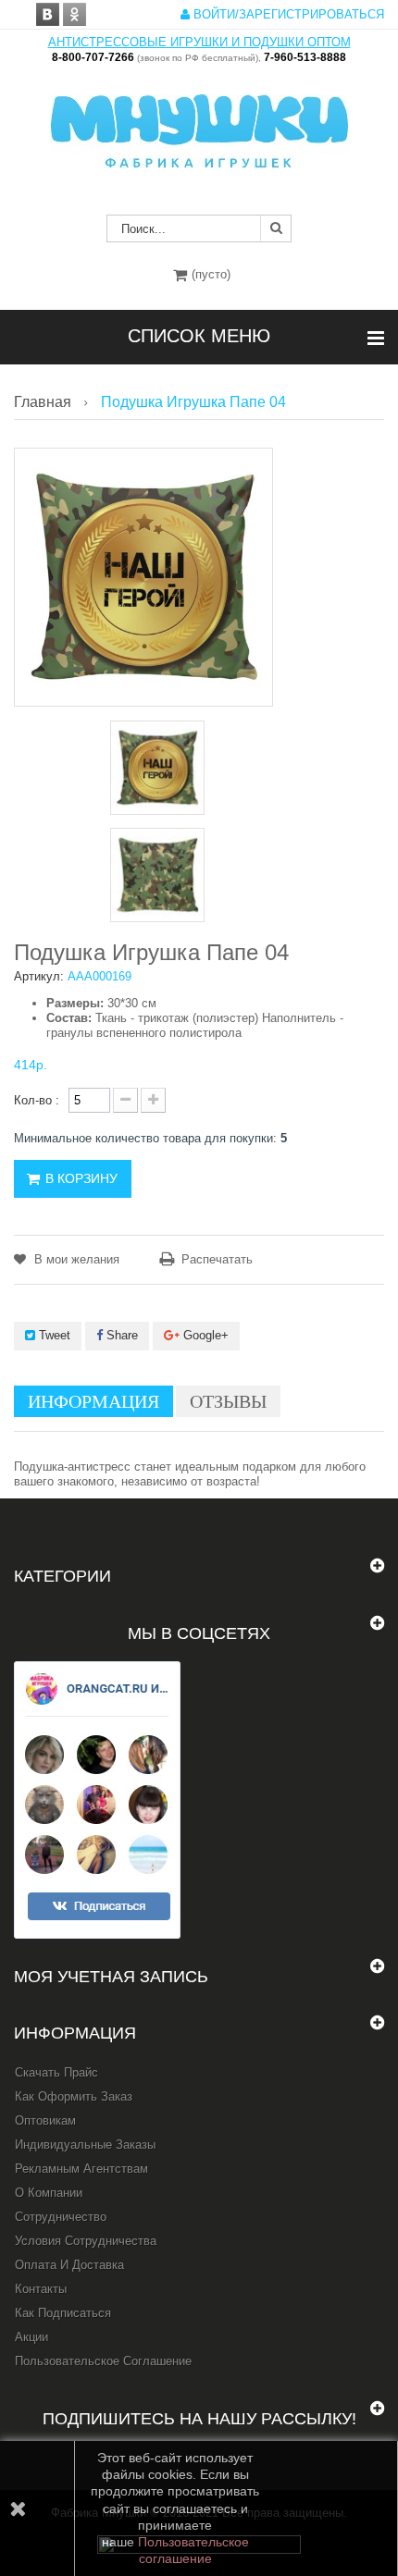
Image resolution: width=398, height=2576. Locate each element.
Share (120, 1335)
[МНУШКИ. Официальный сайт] (199, 122)
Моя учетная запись (111, 1977)
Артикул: (39, 976)
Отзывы (228, 1401)
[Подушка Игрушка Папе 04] (157, 768)
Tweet (53, 1335)
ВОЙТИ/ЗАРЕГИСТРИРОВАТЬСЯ (287, 14)
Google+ (204, 1335)
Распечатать (217, 1259)
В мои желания (75, 1259)
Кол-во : (37, 1100)
